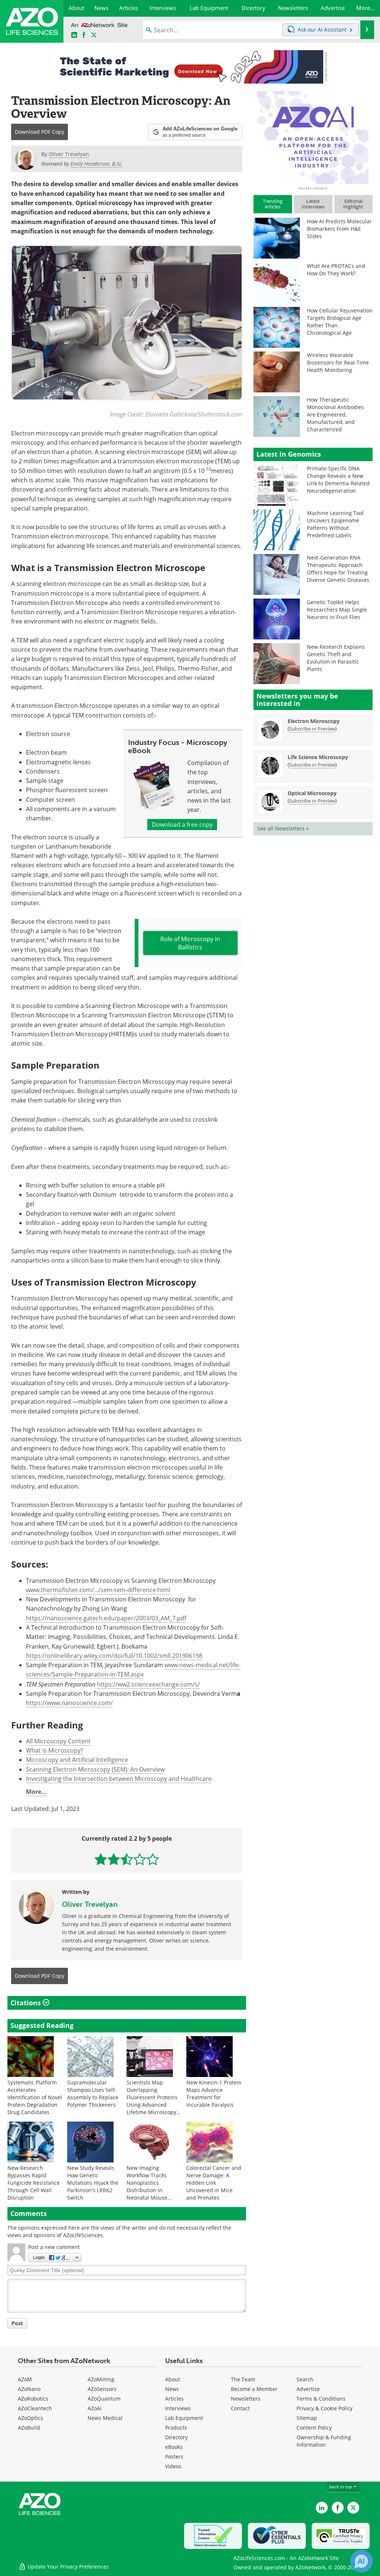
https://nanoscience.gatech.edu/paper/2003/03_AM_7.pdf (106, 1618)
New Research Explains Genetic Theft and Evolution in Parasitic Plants (336, 658)
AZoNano (29, 2389)
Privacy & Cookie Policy (325, 2408)
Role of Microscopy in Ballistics (190, 943)
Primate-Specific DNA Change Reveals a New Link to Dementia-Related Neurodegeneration (338, 479)
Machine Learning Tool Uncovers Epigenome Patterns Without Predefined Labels (335, 524)
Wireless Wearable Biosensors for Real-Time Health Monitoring (338, 362)
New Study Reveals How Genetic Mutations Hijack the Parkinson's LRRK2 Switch (93, 2183)
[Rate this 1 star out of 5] (101, 1859)
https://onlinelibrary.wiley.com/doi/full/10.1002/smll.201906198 (114, 1656)
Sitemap (307, 2418)
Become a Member (254, 2389)
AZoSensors (102, 2389)
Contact (240, 2408)
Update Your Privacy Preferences (67, 2567)
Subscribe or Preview (312, 729)
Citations (27, 2003)
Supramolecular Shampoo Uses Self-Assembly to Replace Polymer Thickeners (93, 2094)
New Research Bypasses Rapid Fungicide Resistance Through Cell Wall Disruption (34, 2183)
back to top (341, 2487)
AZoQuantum (104, 2399)
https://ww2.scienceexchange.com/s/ (148, 1684)
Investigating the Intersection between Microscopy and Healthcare (119, 1779)
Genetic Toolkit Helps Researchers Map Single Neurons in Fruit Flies (337, 610)
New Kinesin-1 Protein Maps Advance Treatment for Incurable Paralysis (214, 2094)
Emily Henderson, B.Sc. (97, 164)
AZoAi (95, 2408)
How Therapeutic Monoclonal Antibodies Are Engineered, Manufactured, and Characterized (335, 414)
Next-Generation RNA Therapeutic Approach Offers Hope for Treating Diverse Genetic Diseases (338, 569)
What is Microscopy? (55, 1750)
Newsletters (246, 2399)
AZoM (25, 2379)
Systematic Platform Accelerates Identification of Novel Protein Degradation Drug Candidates (35, 2097)
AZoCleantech (35, 2408)
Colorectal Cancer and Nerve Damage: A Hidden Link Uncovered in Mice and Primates (214, 2183)
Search (305, 2379)
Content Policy (314, 2428)
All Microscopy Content (58, 1741)
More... (36, 1792)
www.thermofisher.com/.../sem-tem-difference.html (98, 1590)
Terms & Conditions (321, 2399)
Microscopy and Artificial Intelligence (77, 1760)
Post (17, 2323)
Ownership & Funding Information (324, 2441)
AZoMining (101, 2379)
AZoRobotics (33, 2399)
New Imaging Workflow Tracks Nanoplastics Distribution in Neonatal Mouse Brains (147, 2186)
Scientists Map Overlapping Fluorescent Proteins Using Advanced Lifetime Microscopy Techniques (152, 2101)
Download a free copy (182, 824)
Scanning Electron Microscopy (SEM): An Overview (95, 1769)
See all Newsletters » (283, 828)
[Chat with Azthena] (361, 2561)
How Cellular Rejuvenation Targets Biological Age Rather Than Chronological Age (340, 322)
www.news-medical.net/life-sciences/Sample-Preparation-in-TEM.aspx (133, 1670)
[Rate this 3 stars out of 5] (127, 1859)
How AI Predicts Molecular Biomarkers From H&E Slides (339, 229)
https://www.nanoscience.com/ (69, 1703)
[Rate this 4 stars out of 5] (140, 1859)
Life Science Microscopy (318, 757)
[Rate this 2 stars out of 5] (114, 1859)
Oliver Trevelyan (90, 1904)
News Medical (105, 2418)
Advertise (308, 2389)
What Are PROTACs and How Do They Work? (336, 270)
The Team (243, 2379)
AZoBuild (29, 2428)
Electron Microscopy (314, 721)
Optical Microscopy (312, 793)
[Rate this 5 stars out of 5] (153, 1859)
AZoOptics (30, 2418)
